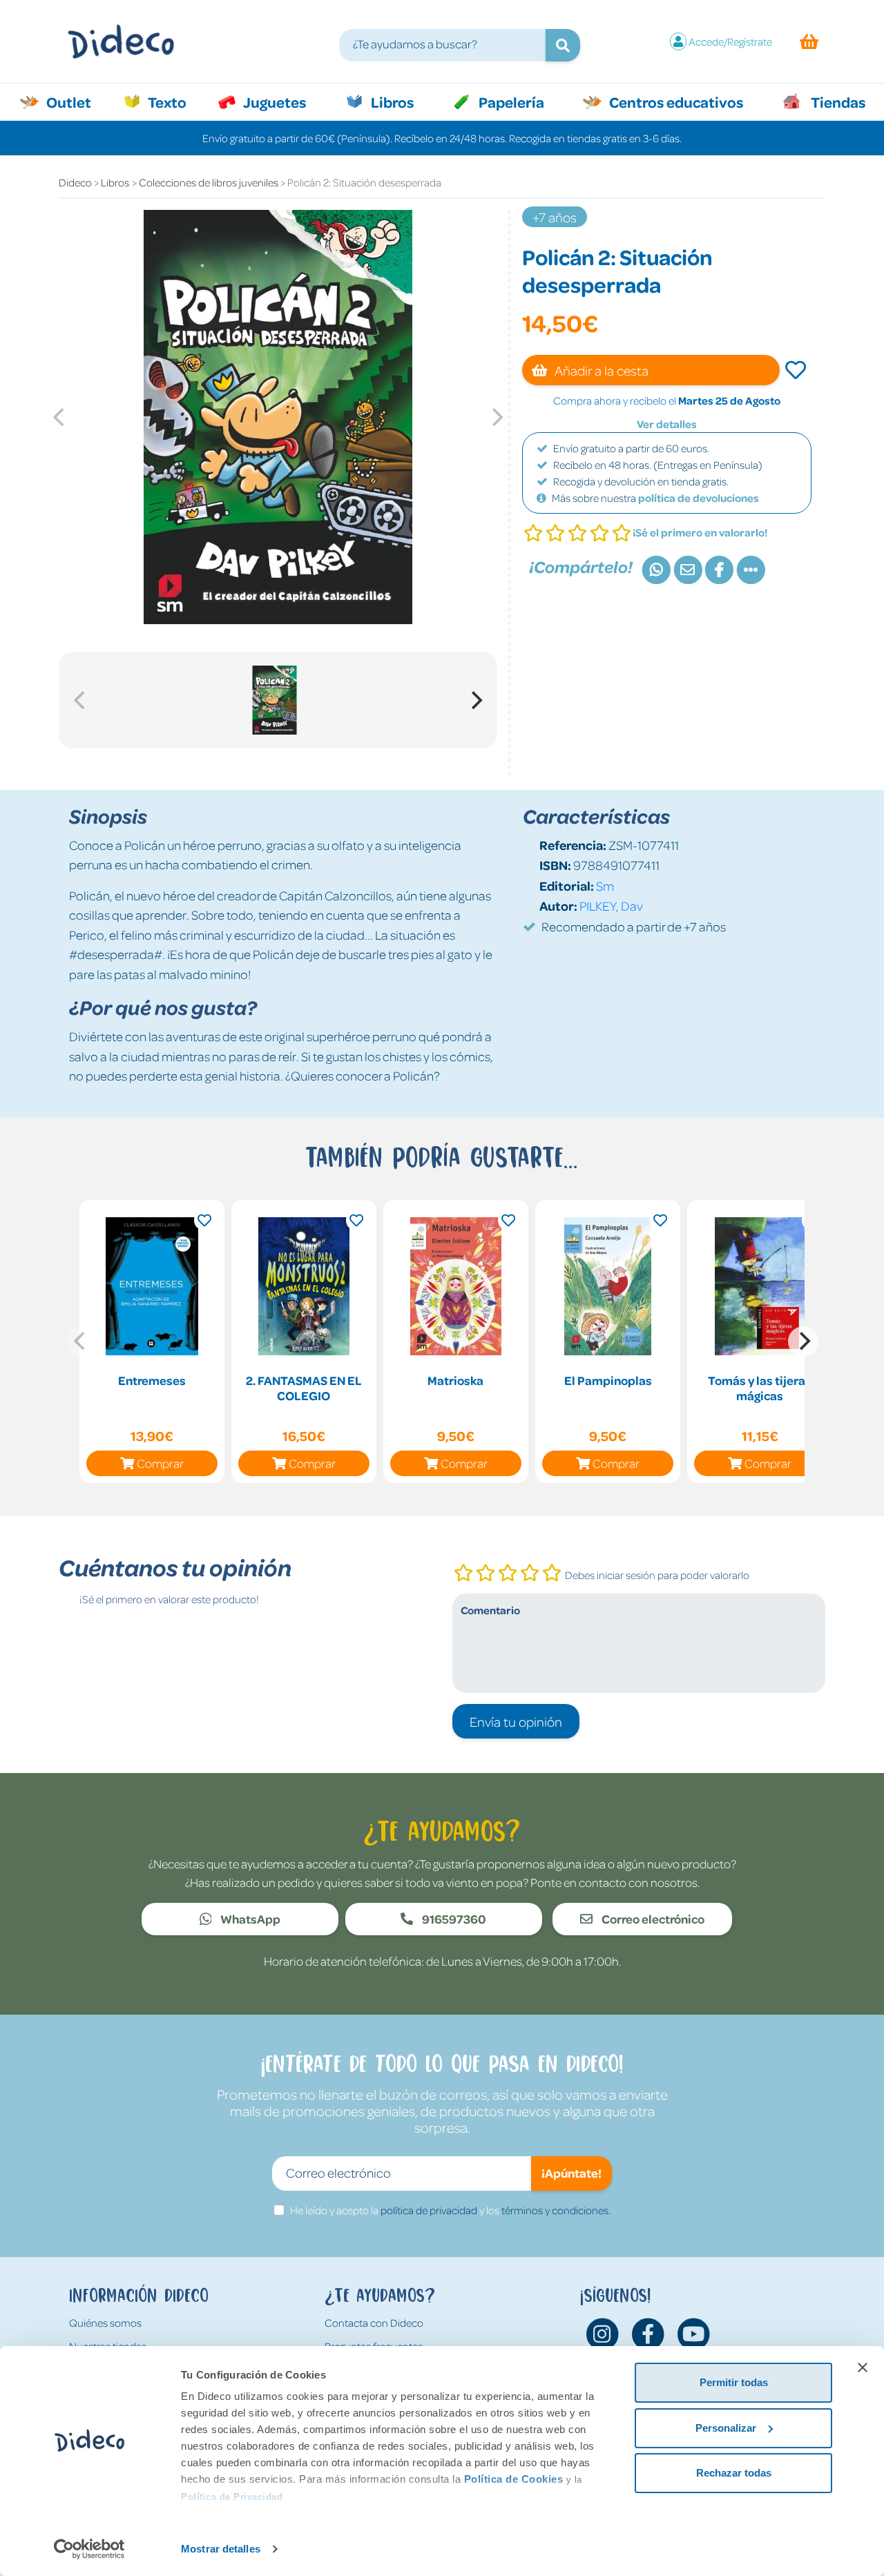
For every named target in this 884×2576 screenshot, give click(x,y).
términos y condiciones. (556, 2210)
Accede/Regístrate (730, 41)
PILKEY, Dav (611, 906)
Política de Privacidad (232, 2497)
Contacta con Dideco (374, 2323)
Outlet (76, 101)
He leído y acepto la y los (450, 2210)
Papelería (510, 101)
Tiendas (837, 101)
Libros (391, 101)
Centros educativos (675, 101)
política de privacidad (429, 2210)
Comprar (160, 1463)
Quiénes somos (105, 2323)
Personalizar (726, 2428)
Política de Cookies (514, 2479)
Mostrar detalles (221, 2549)
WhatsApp (249, 1919)
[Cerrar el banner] (863, 2367)
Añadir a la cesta (600, 370)
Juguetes (273, 101)
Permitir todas (734, 2382)
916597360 (453, 1919)
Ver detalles (667, 424)
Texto (174, 101)
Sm (605, 885)
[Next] (475, 700)
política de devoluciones (699, 498)
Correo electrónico (652, 1919)
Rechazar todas (734, 2473)
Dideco (75, 182)
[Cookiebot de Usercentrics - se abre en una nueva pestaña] (89, 2549)
